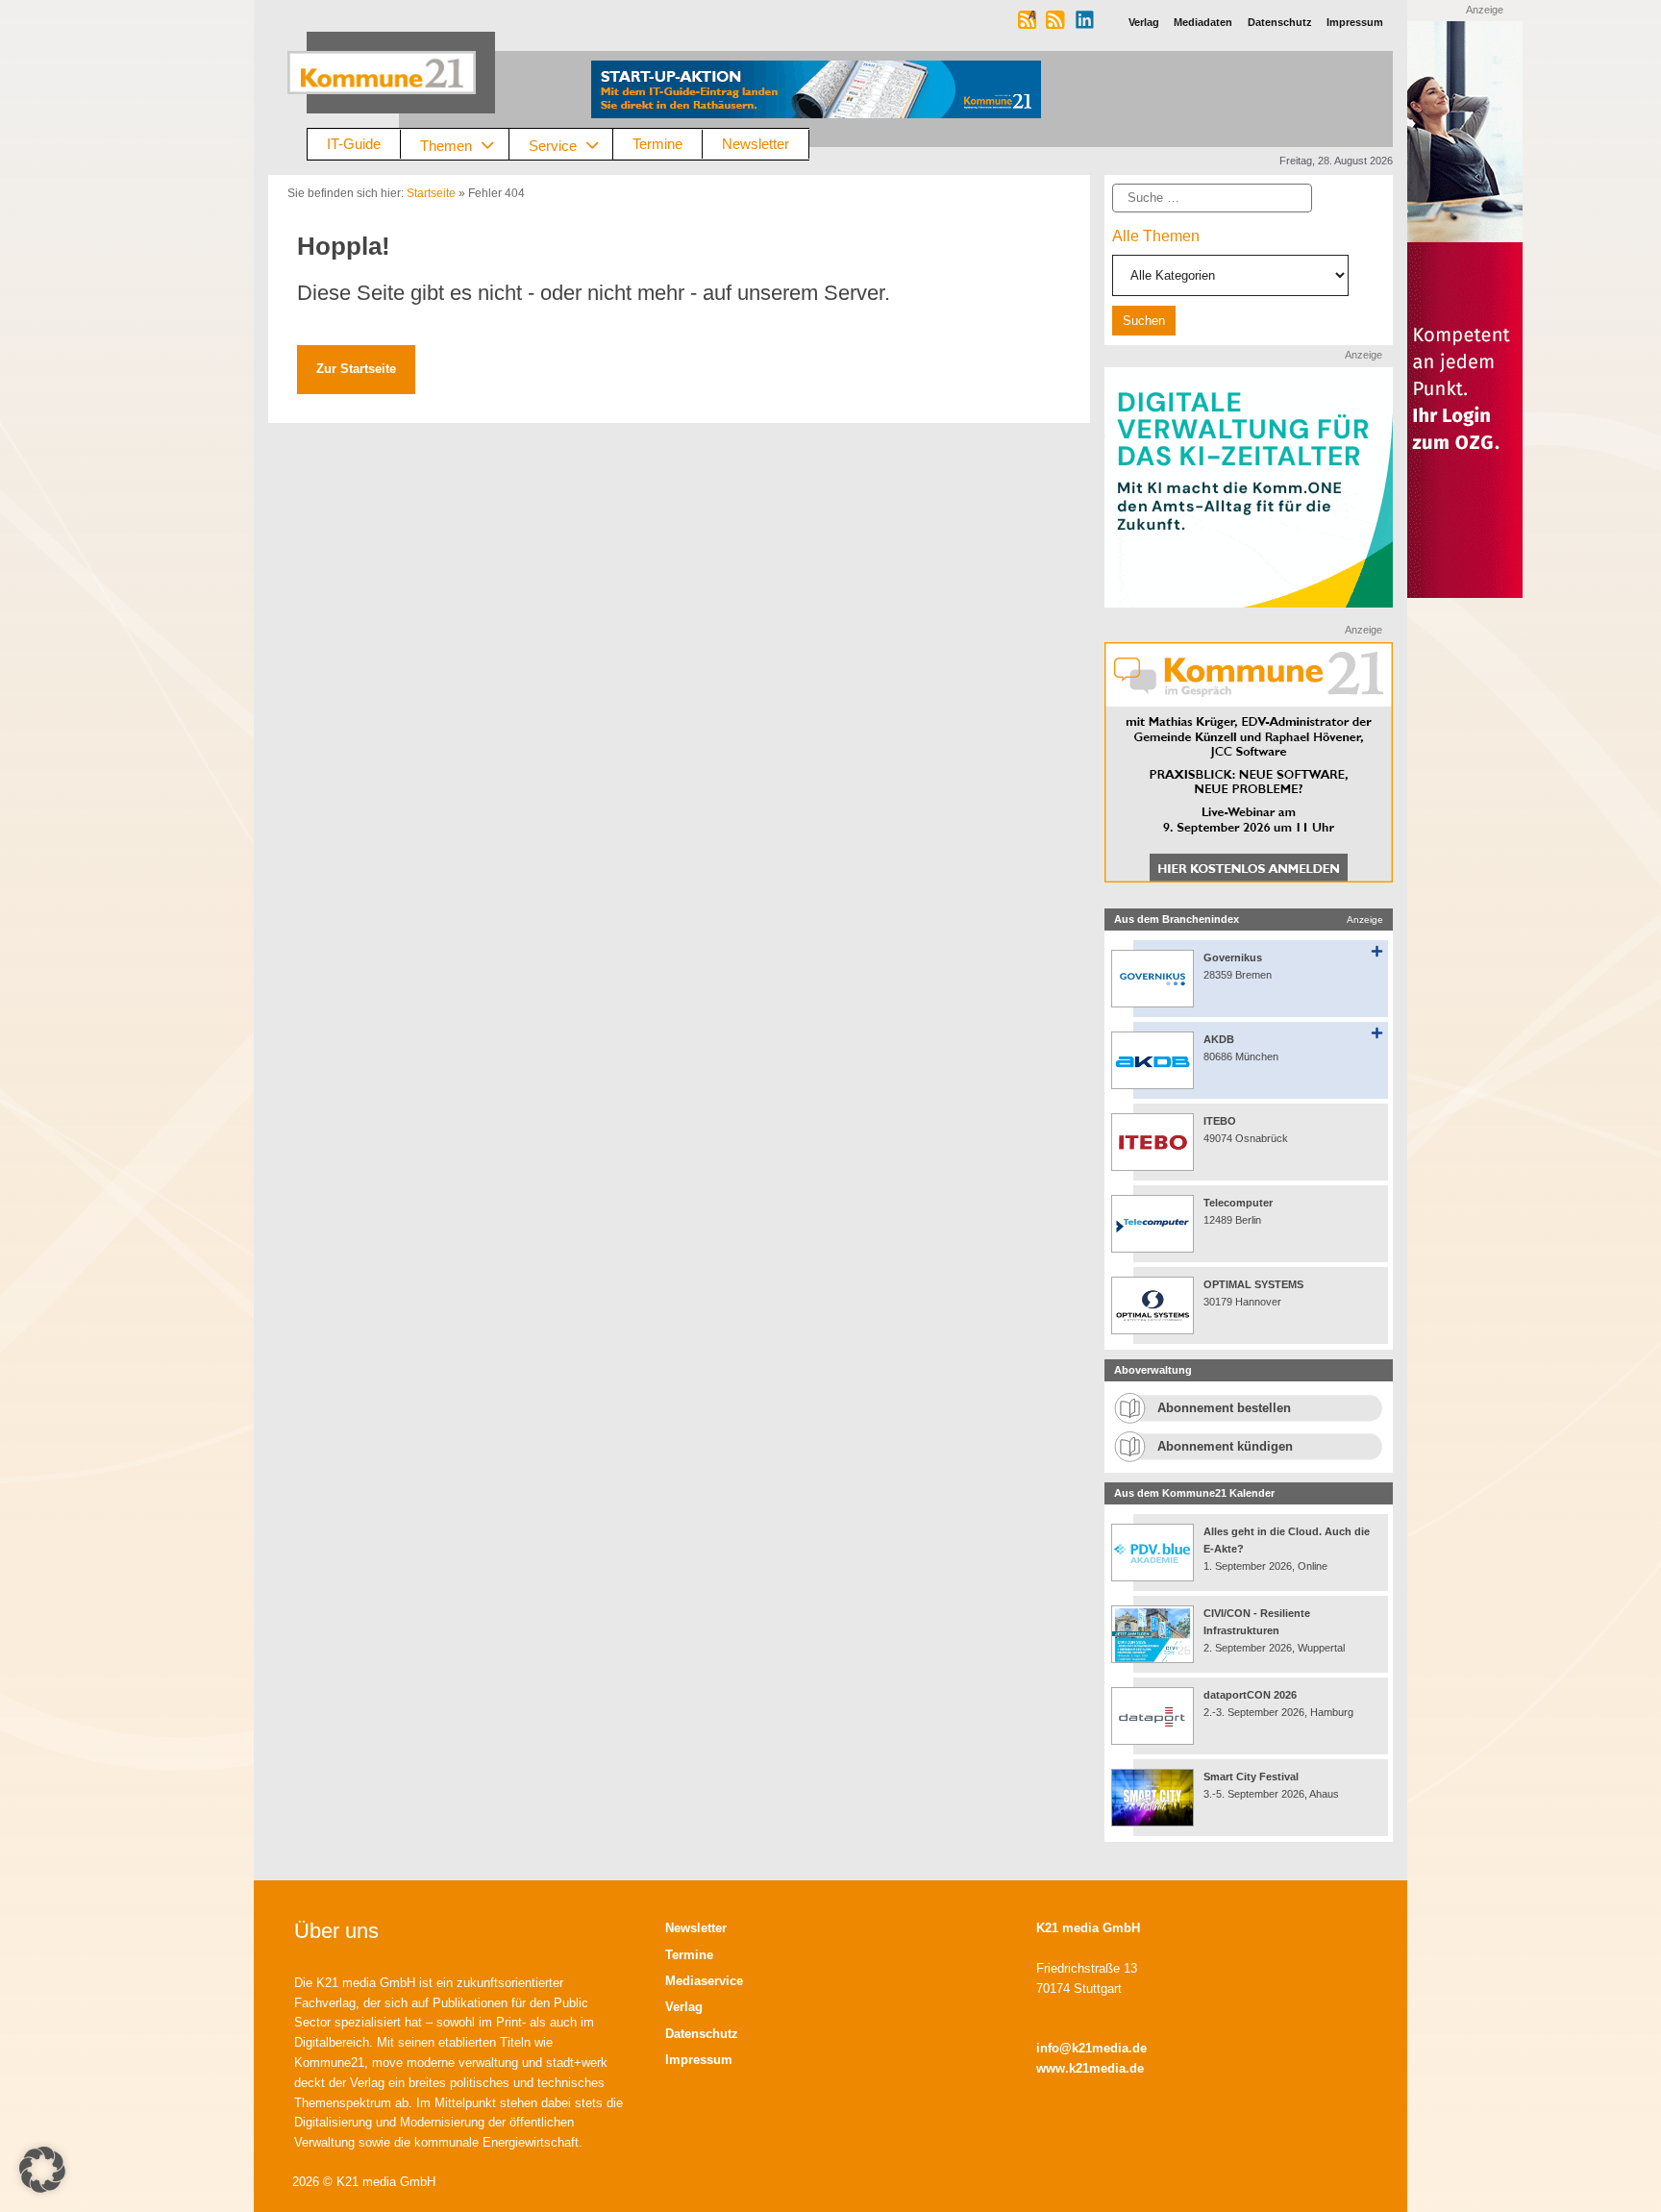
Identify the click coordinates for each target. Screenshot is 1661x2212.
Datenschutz (702, 2034)
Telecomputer (1238, 1203)
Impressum (699, 2060)
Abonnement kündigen (1225, 1446)
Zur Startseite (356, 369)
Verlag (684, 2007)
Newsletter (756, 144)
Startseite (431, 193)
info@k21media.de (1091, 2048)
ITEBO (1220, 1121)
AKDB (1219, 1039)
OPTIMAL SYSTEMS (1253, 1284)
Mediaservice (704, 1981)
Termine (657, 144)
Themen (446, 145)
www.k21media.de (1090, 2068)
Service (553, 145)
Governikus (1233, 957)
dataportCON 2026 (1250, 1695)
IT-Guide (354, 144)
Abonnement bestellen (1224, 1408)
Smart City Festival (1252, 1777)
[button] (42, 2170)
